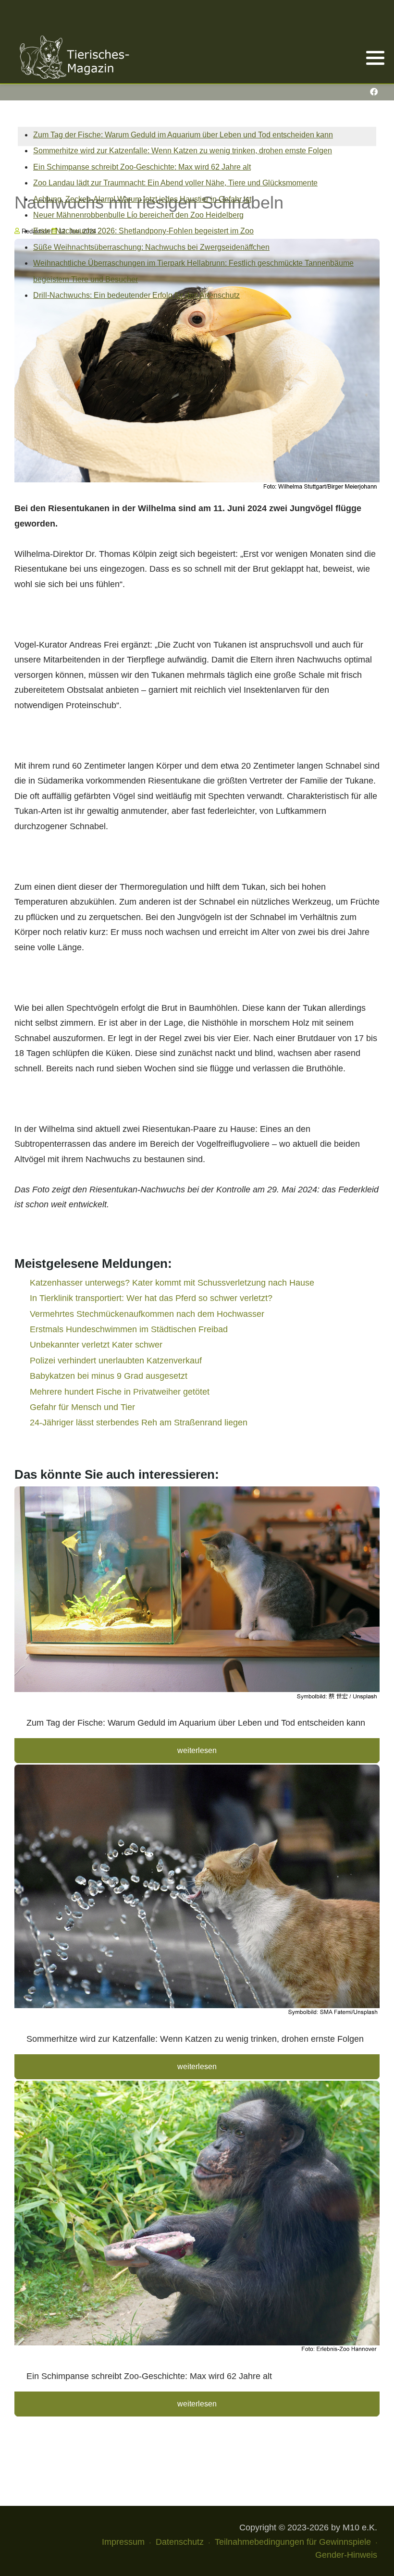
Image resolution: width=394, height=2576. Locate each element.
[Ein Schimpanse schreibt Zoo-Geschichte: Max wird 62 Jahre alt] (197, 2220)
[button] (375, 58)
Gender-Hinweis (346, 2555)
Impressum (123, 2542)
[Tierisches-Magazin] (74, 57)
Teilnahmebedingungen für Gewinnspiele (293, 2542)
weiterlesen (197, 1750)
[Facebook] (374, 92)
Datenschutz (180, 2542)
